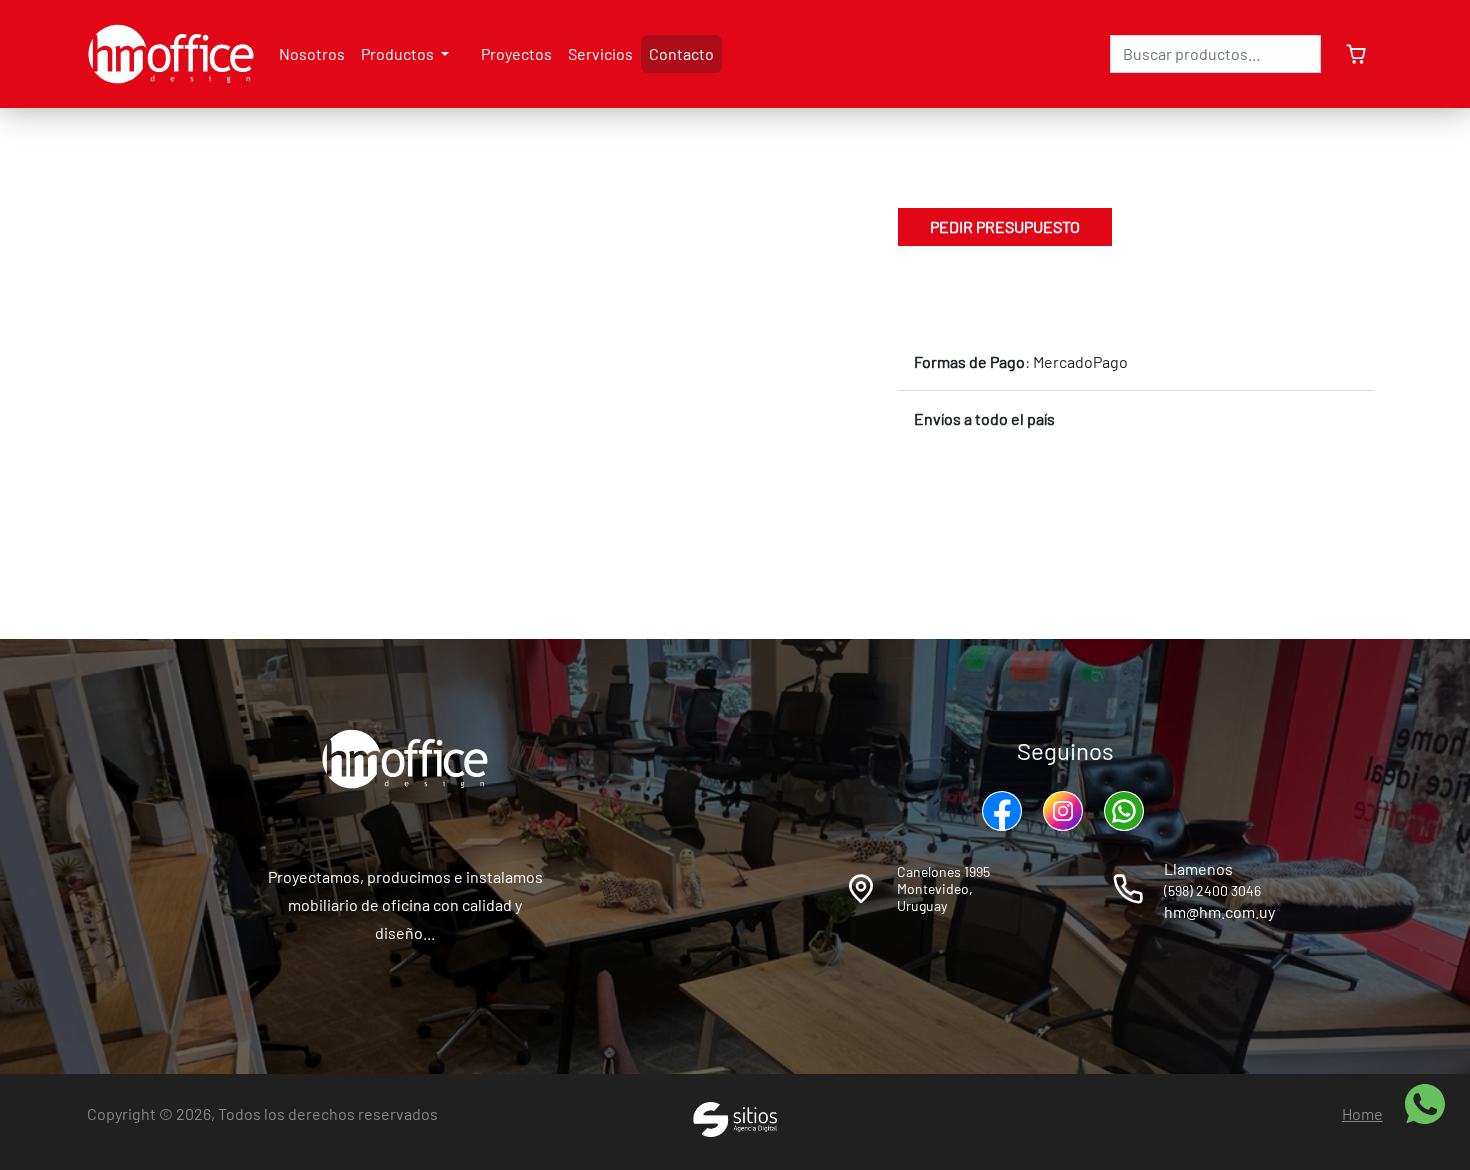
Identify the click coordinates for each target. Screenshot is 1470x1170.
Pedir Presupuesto (1005, 226)
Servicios (600, 53)
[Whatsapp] (1126, 811)
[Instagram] (1065, 811)
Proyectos (516, 53)
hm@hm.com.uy (1219, 911)
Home (1362, 1113)
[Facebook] (1004, 811)
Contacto (681, 53)
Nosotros (312, 53)
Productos (399, 53)
